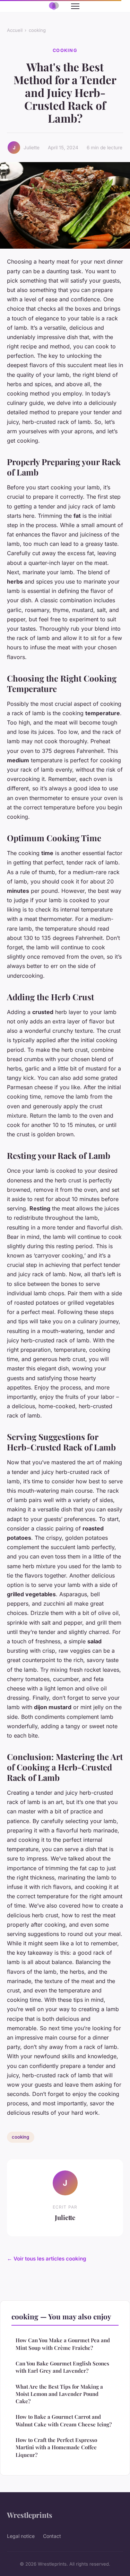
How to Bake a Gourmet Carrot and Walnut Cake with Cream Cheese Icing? (64, 2420)
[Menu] (75, 6)
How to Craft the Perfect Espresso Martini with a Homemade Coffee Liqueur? (56, 2447)
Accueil (15, 30)
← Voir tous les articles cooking (47, 2259)
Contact (52, 2536)
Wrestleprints (30, 2515)
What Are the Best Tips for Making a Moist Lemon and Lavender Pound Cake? (59, 2394)
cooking (37, 30)
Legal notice (21, 2536)
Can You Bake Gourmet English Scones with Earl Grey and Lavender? (62, 2367)
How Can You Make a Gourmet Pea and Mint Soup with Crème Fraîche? (63, 2344)
